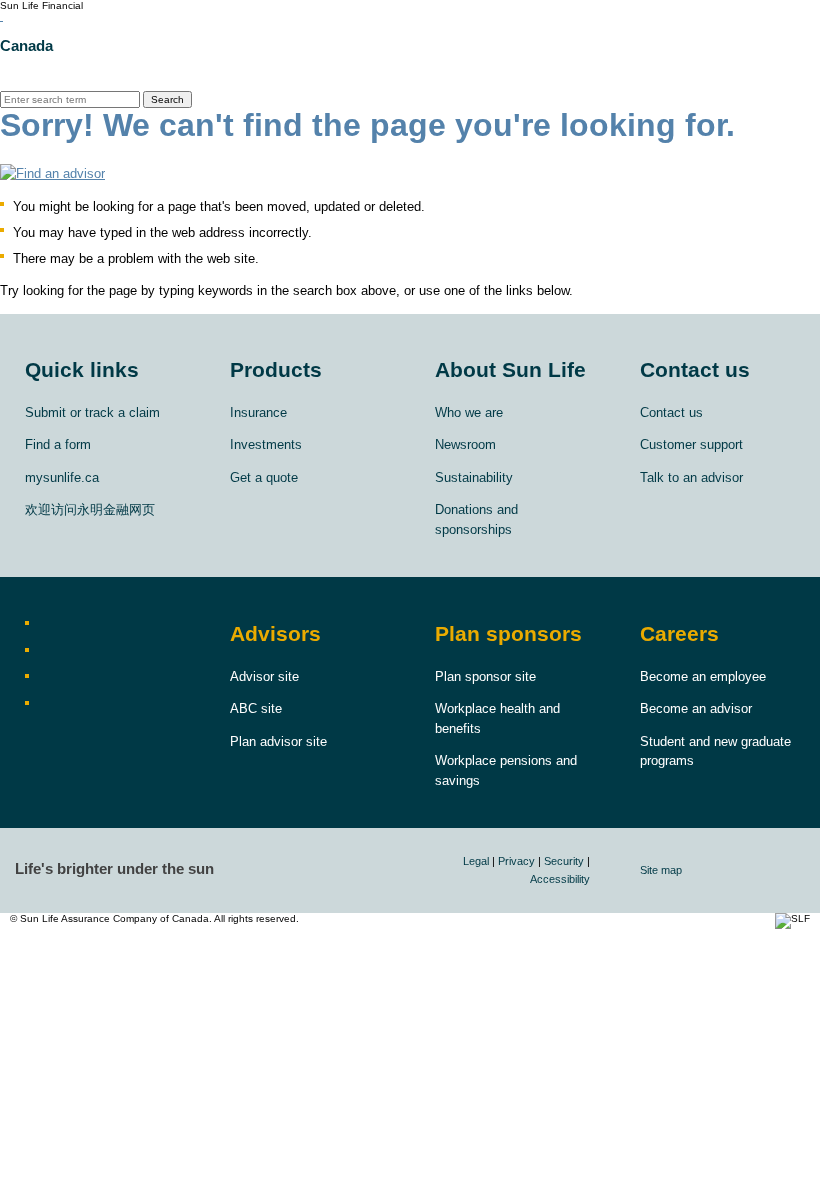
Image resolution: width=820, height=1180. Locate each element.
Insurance (258, 412)
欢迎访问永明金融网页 (90, 509)
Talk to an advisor (691, 477)
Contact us (671, 412)
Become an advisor (696, 708)
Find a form (58, 444)
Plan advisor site (278, 741)
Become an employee (703, 676)
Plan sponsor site (485, 676)
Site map (661, 870)
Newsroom (465, 444)
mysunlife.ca (62, 477)
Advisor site (264, 676)
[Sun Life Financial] (1, 16)
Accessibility (560, 879)
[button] (410, 173)
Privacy (516, 861)
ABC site (256, 708)
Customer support (691, 444)
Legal (476, 861)
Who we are (469, 412)
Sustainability (474, 477)
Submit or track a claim (92, 412)
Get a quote (264, 477)
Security (564, 861)
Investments (266, 444)
